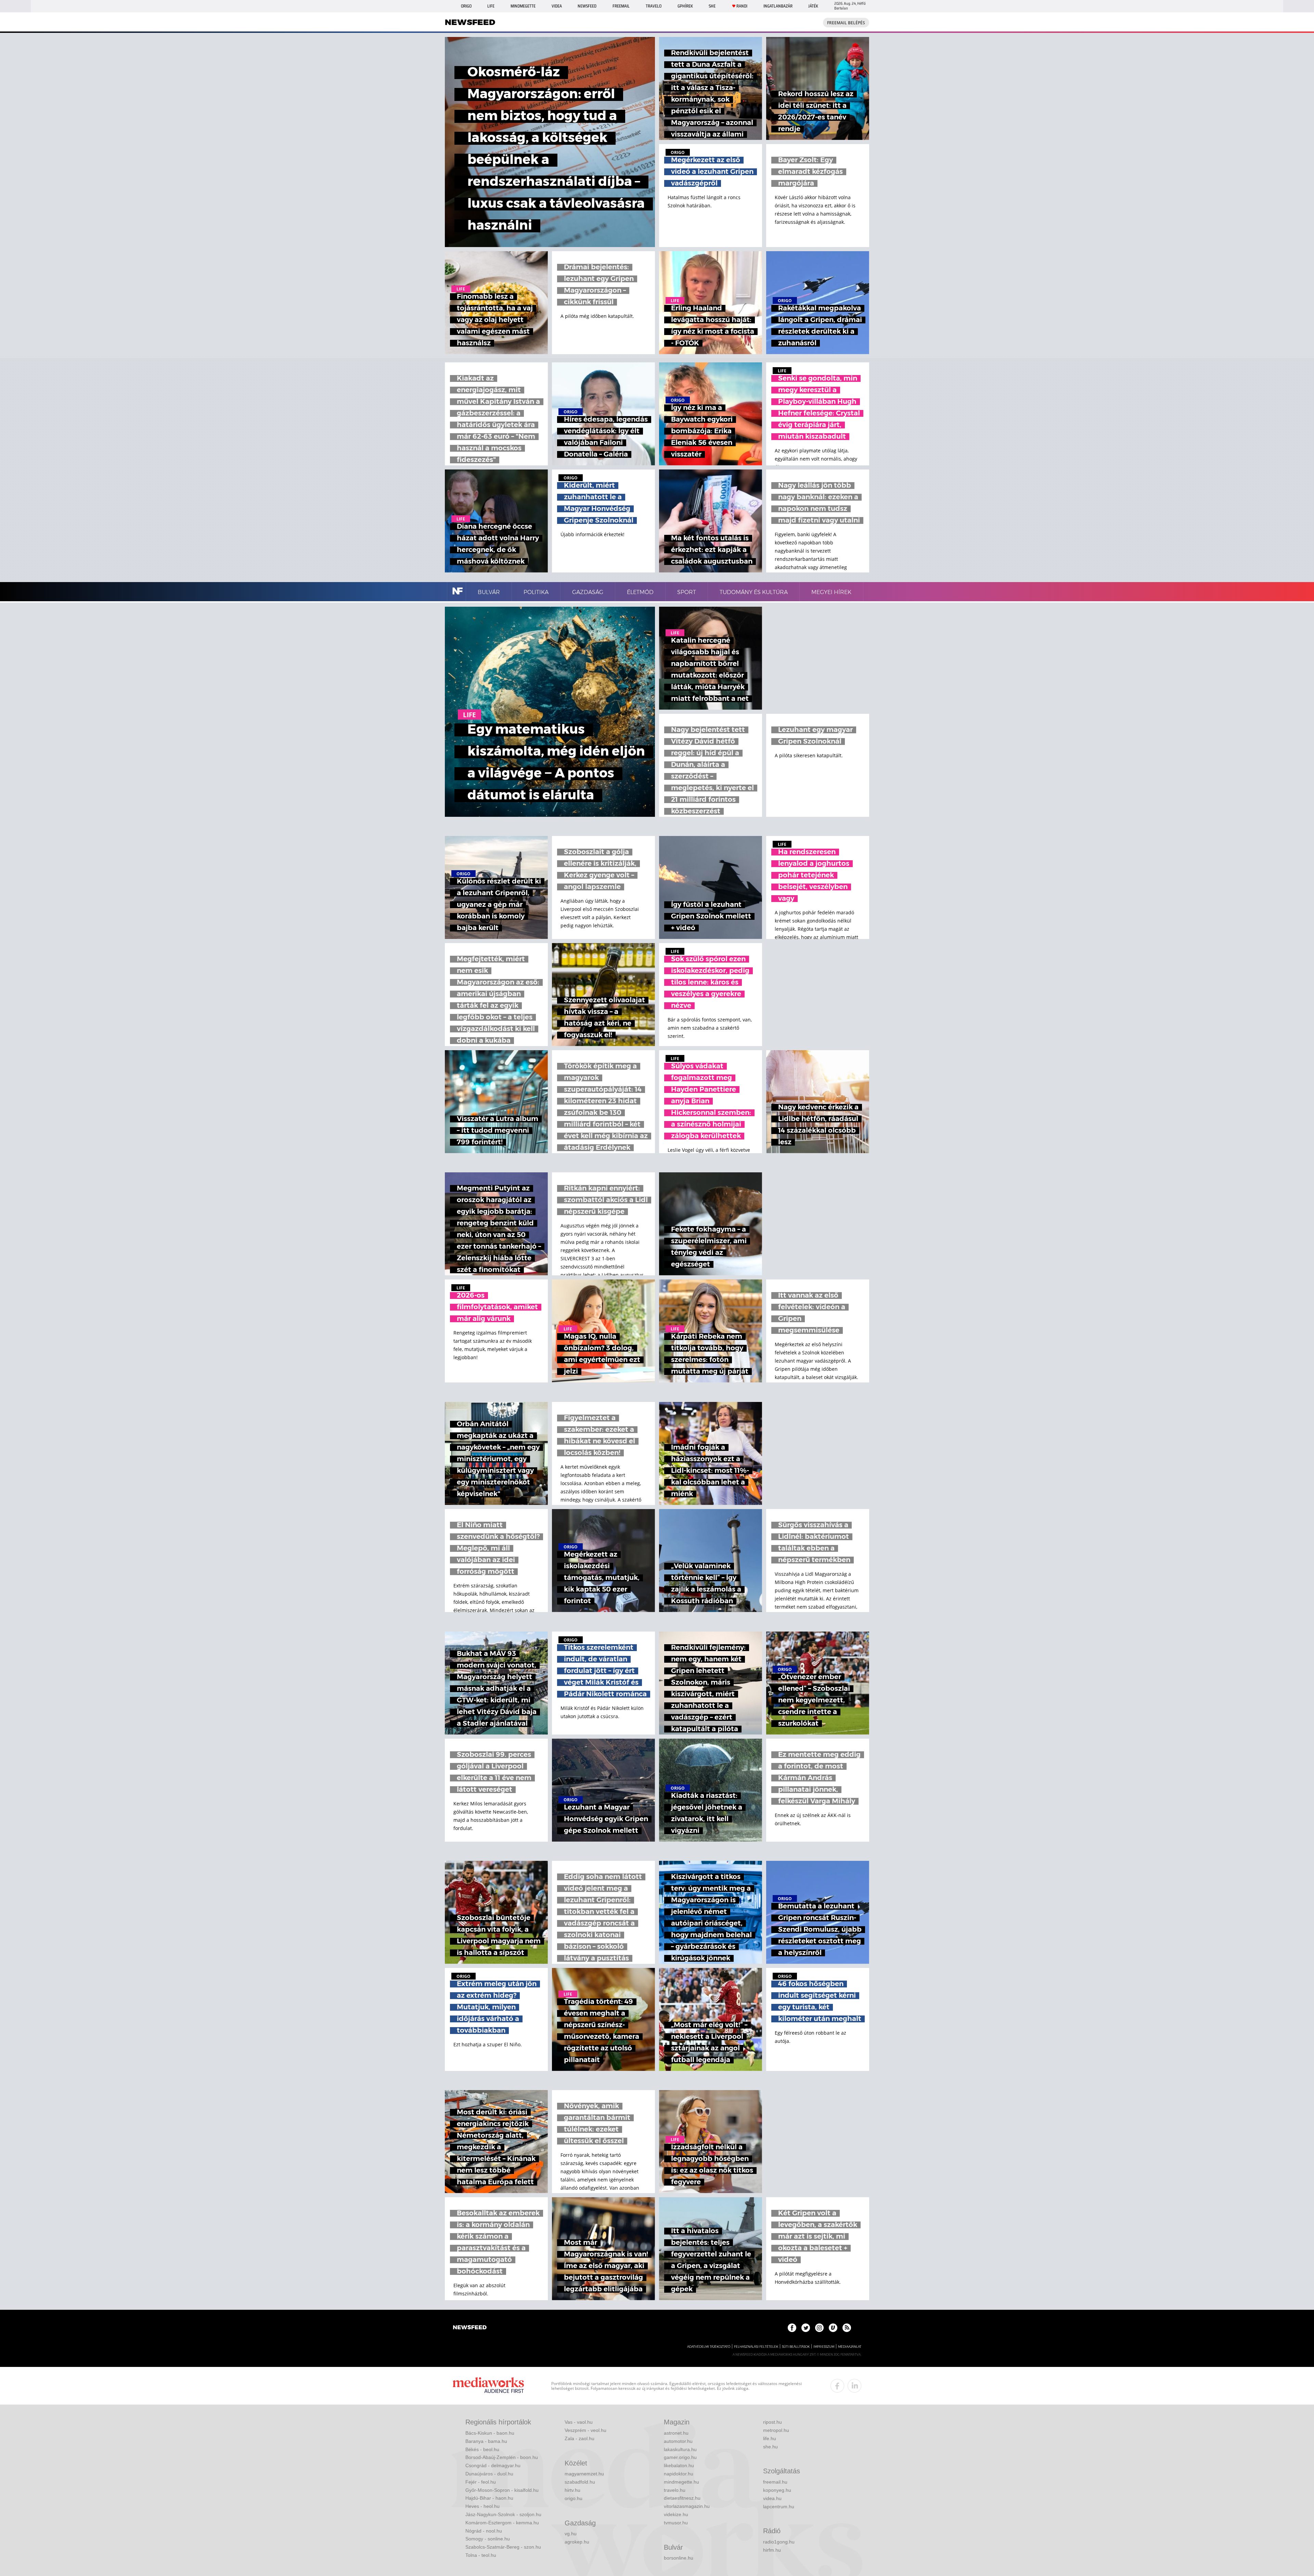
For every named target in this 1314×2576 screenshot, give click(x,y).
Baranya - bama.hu (486, 2441)
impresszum (824, 2347)
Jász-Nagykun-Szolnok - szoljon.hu (503, 2514)
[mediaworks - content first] (488, 2386)
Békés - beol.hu (482, 2449)
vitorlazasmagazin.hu (687, 2506)
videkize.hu (676, 2514)
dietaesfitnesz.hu (682, 2498)
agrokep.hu (577, 2542)
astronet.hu (676, 2433)
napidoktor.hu (679, 2474)
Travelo (654, 6)
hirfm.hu (772, 2550)
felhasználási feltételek (756, 2347)
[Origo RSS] (847, 2328)
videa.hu (772, 2498)
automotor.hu (678, 2441)
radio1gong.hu (779, 2542)
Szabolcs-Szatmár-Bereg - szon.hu (503, 2547)
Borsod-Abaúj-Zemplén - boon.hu (502, 2457)
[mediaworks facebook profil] (837, 2386)
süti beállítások (796, 2347)
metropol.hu (776, 2430)
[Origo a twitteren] (806, 2328)
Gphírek (685, 6)
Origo (466, 6)
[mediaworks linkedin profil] (854, 2386)
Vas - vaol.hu (579, 2422)
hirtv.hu (572, 2490)
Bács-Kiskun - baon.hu (490, 2433)
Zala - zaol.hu (579, 2438)
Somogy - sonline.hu (488, 2539)
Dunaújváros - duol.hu (489, 2474)
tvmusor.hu (676, 2523)
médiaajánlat (850, 2347)
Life (491, 6)
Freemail (621, 6)
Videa (557, 6)
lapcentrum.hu (779, 2507)
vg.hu (571, 2534)
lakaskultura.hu (680, 2449)
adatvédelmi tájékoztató (709, 2347)
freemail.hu (775, 2482)
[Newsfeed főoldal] (470, 2328)
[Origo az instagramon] (819, 2328)
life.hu (770, 2438)
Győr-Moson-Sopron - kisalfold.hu (502, 2490)
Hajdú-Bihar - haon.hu (489, 2498)
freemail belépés (846, 23)
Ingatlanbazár (778, 6)
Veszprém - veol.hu (585, 2430)
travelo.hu (675, 2490)
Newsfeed (587, 6)
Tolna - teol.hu (481, 2555)
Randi (742, 6)
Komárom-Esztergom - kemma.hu (502, 2523)
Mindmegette (523, 6)
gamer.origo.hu (680, 2457)
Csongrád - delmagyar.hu (493, 2465)
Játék (813, 6)
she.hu (770, 2447)
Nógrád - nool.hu (484, 2531)
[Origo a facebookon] (792, 2328)
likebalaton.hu (679, 2465)
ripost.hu (772, 2422)
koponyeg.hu (777, 2490)
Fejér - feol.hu (481, 2482)
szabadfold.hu (580, 2482)
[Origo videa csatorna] (833, 2328)
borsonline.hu (679, 2558)
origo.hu (574, 2498)
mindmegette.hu (681, 2482)
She (712, 6)
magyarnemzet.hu (584, 2474)
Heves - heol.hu (482, 2506)
